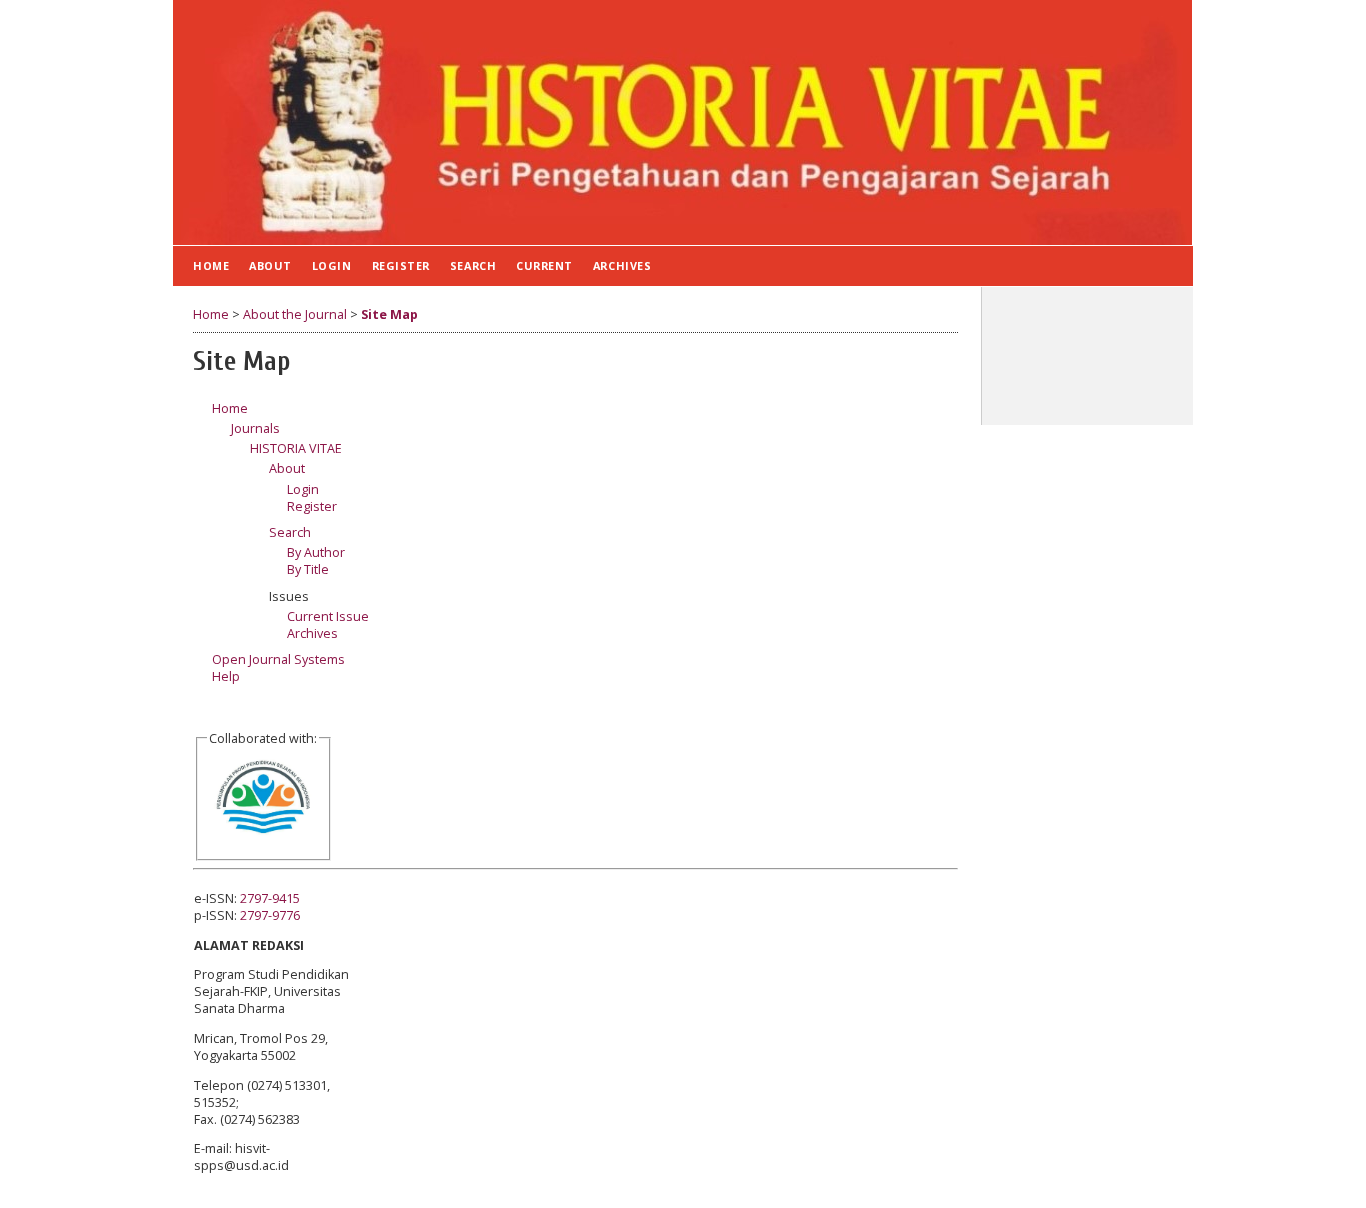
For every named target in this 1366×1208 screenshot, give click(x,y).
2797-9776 (270, 915)
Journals (255, 428)
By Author (316, 552)
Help (226, 676)
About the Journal (295, 314)
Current (544, 265)
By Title (308, 569)
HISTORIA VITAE (296, 448)
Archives (622, 265)
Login (332, 265)
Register (401, 265)
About (270, 265)
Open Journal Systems (278, 659)
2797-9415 (270, 898)
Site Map (389, 314)
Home (211, 265)
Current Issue (328, 616)
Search (473, 265)
